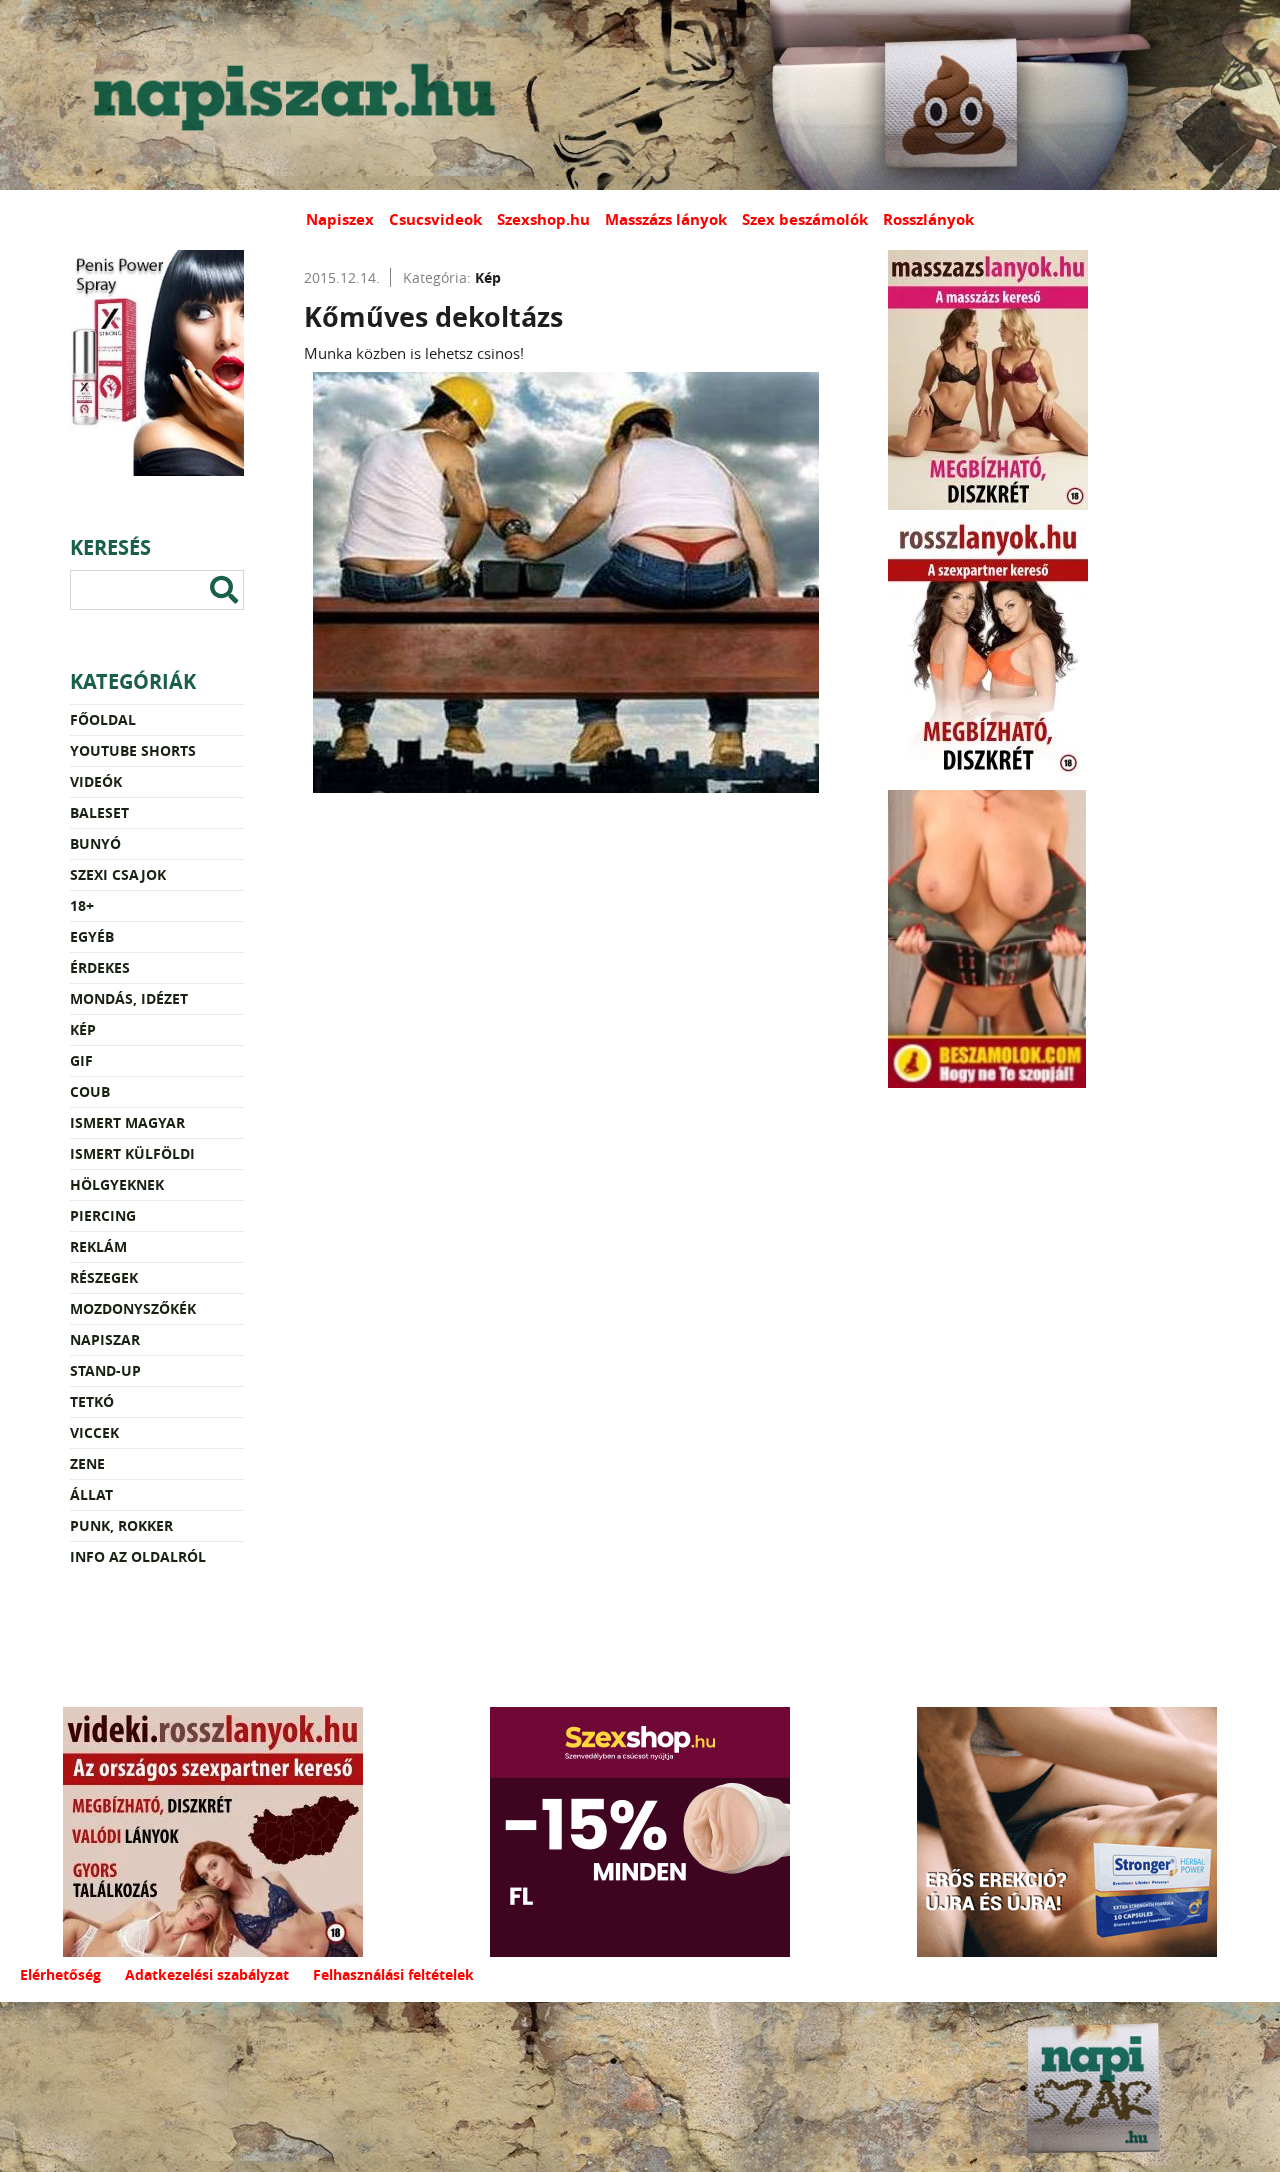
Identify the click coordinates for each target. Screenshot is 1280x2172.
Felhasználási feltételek (393, 1974)
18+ (82, 905)
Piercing (103, 1215)
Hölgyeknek (117, 1184)
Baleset (99, 812)
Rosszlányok (928, 219)
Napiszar (105, 1339)
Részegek (104, 1277)
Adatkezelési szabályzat (207, 1974)
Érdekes (100, 967)
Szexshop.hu (543, 219)
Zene (87, 1463)
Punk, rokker (121, 1525)
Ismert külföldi (132, 1153)
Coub (90, 1091)
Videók (96, 781)
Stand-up (105, 1370)
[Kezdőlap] (290, 95)
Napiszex (340, 219)
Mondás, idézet (129, 998)
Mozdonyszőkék (133, 1308)
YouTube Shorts (133, 750)
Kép (83, 1029)
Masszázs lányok (666, 219)
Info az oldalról (138, 1556)
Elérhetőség (60, 1974)
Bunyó (95, 843)
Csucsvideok (435, 219)
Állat (91, 1494)
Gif (81, 1060)
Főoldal (103, 719)
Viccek (94, 1432)
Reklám (98, 1246)
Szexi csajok (118, 874)
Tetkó (92, 1401)
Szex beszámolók (805, 219)
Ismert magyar (127, 1122)
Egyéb (92, 936)
